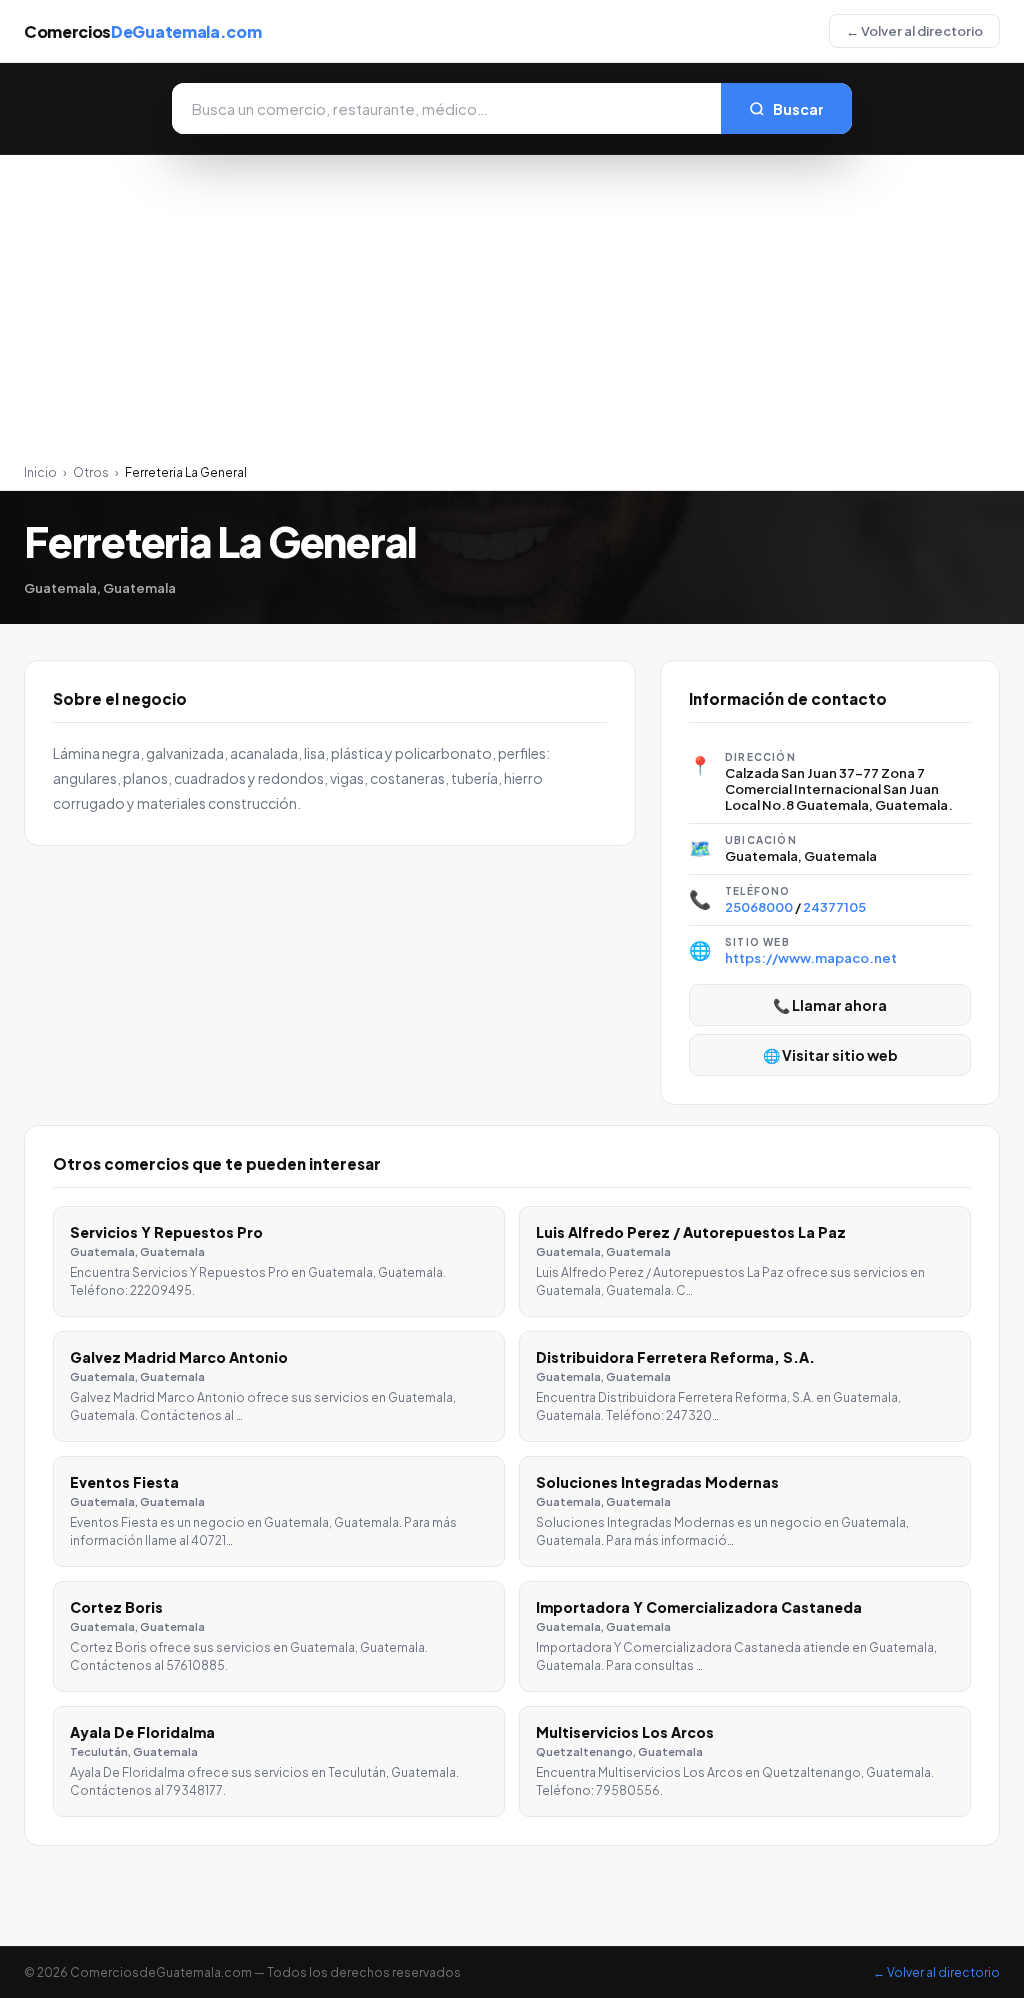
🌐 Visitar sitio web (830, 1055)
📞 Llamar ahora (830, 1005)
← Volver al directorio (914, 31)
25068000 (759, 907)
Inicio (40, 472)
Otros (91, 472)
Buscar (798, 109)
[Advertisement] (512, 315)
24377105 (834, 907)
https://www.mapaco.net (811, 958)
